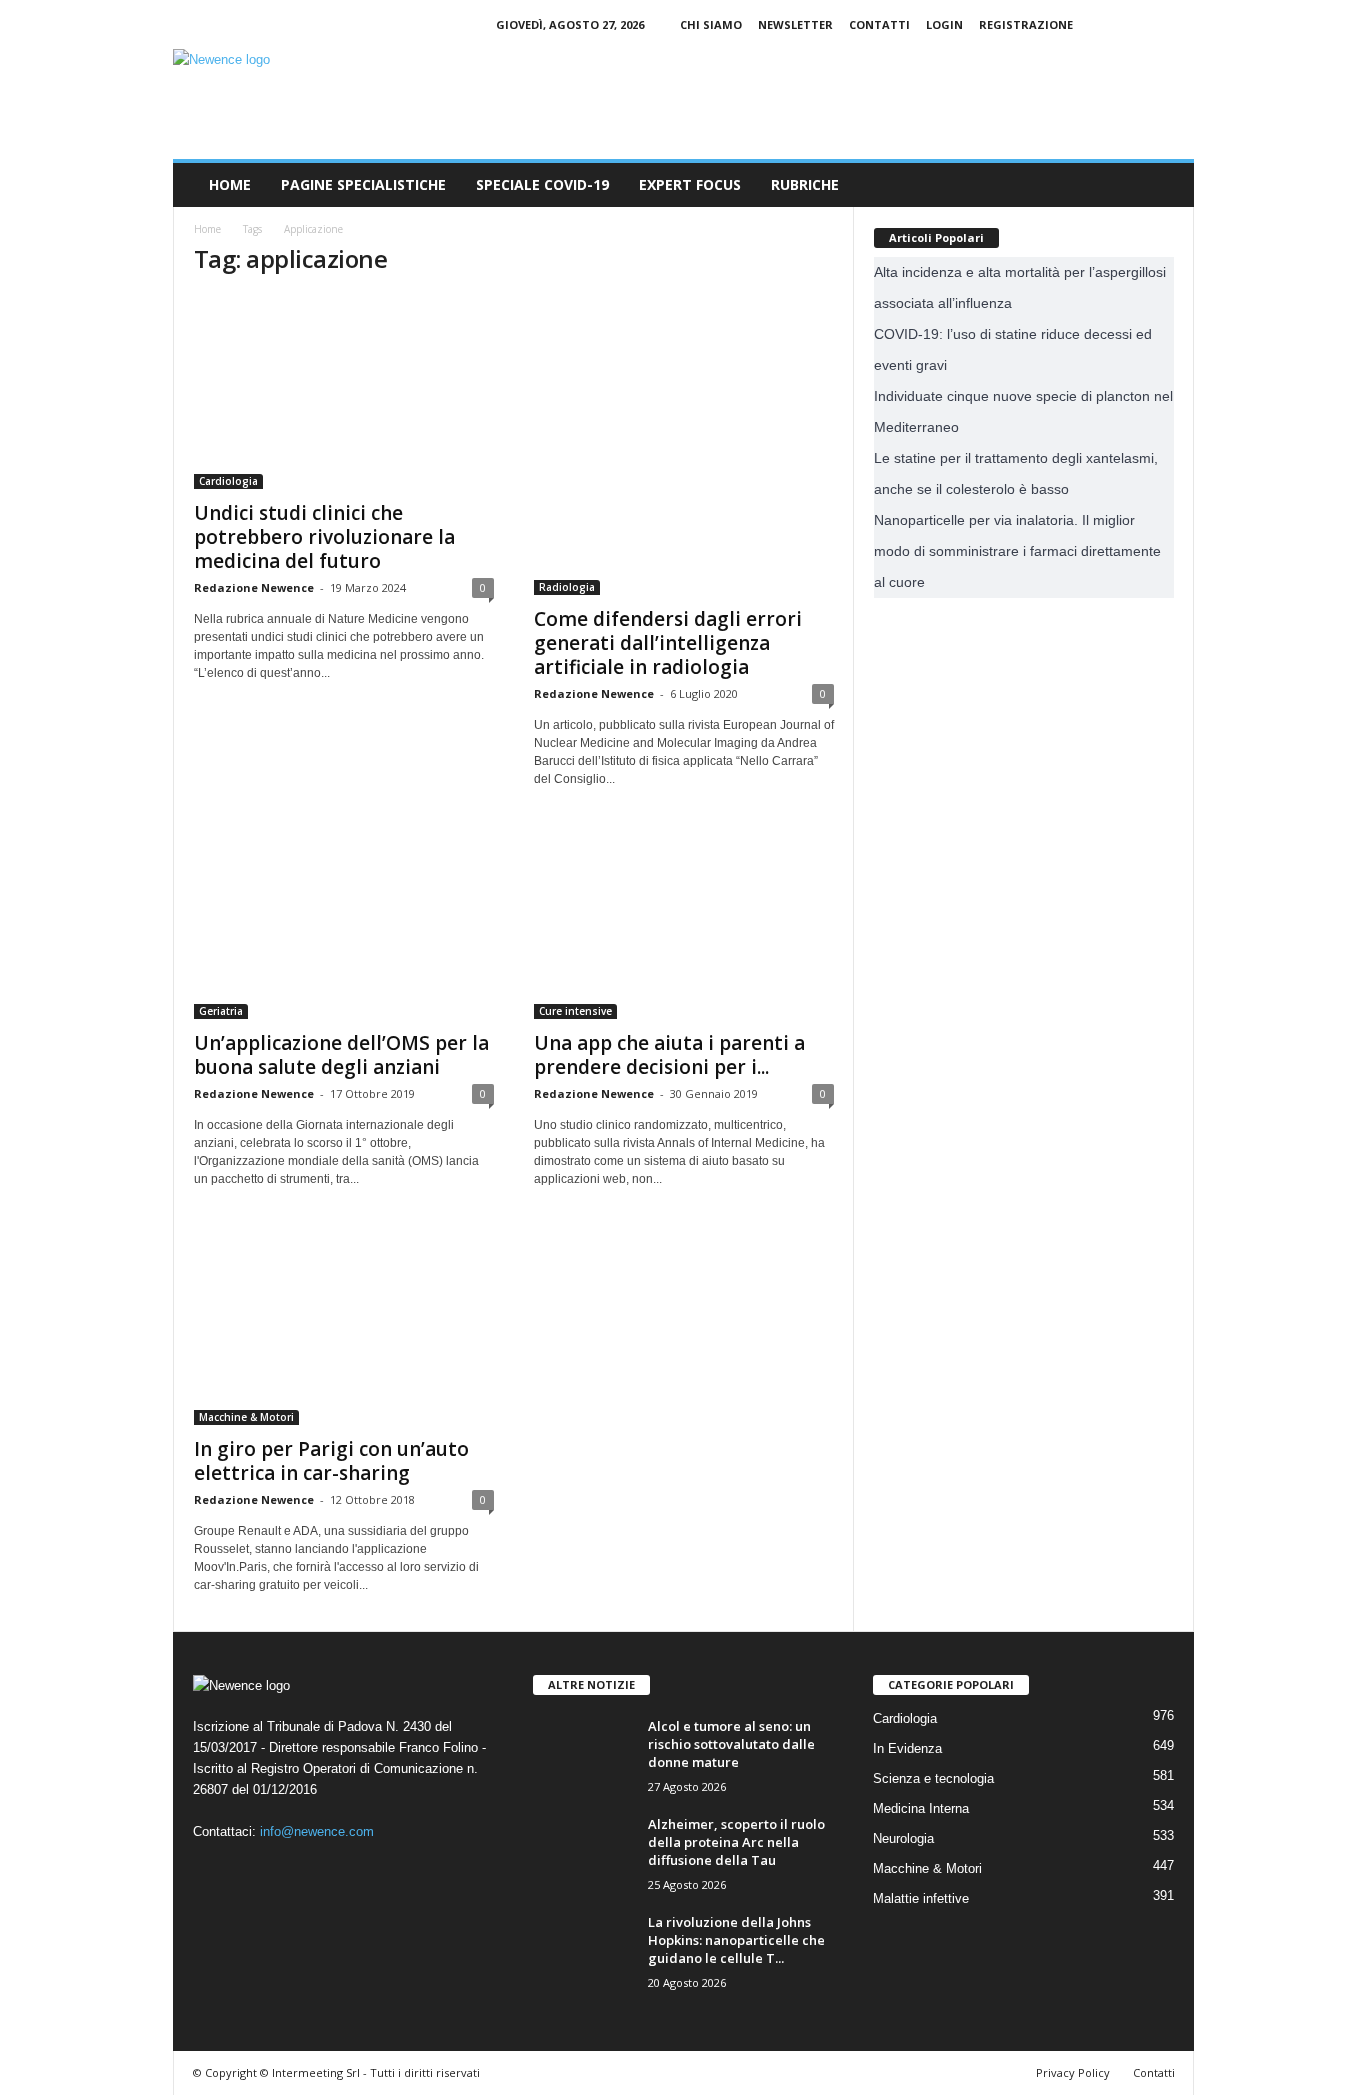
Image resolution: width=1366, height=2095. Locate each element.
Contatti (879, 24)
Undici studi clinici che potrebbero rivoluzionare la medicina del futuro (324, 537)
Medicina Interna (921, 1808)
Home (230, 184)
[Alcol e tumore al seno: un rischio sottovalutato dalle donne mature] (583, 1754)
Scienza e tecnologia (933, 1778)
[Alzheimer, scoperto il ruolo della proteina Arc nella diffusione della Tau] (583, 1852)
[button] (1164, 185)
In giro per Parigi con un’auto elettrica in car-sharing (331, 1461)
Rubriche (805, 184)
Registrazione (1026, 24)
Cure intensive (575, 1011)
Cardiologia (228, 481)
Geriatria (221, 1011)
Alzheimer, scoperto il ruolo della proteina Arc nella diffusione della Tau (736, 1842)
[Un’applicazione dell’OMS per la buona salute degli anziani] (344, 922)
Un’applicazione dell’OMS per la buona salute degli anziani (341, 1055)
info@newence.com (317, 1831)
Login (944, 24)
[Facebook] (1117, 24)
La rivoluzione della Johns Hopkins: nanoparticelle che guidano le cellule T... (736, 1940)
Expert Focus (690, 184)
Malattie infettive (921, 1898)
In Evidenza (907, 1748)
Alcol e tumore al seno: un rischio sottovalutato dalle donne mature (731, 1744)
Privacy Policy (1073, 2072)
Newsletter (795, 24)
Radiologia (567, 587)
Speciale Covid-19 (542, 184)
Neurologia (903, 1838)
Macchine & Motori (246, 1417)
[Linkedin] (1148, 24)
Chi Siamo (711, 24)
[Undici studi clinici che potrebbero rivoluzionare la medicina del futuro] (344, 392)
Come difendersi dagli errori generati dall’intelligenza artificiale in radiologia (668, 643)
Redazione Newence (254, 587)
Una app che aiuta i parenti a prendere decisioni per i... (669, 1055)
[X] (1179, 24)
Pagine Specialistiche (363, 184)
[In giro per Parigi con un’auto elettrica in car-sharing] (344, 1325)
